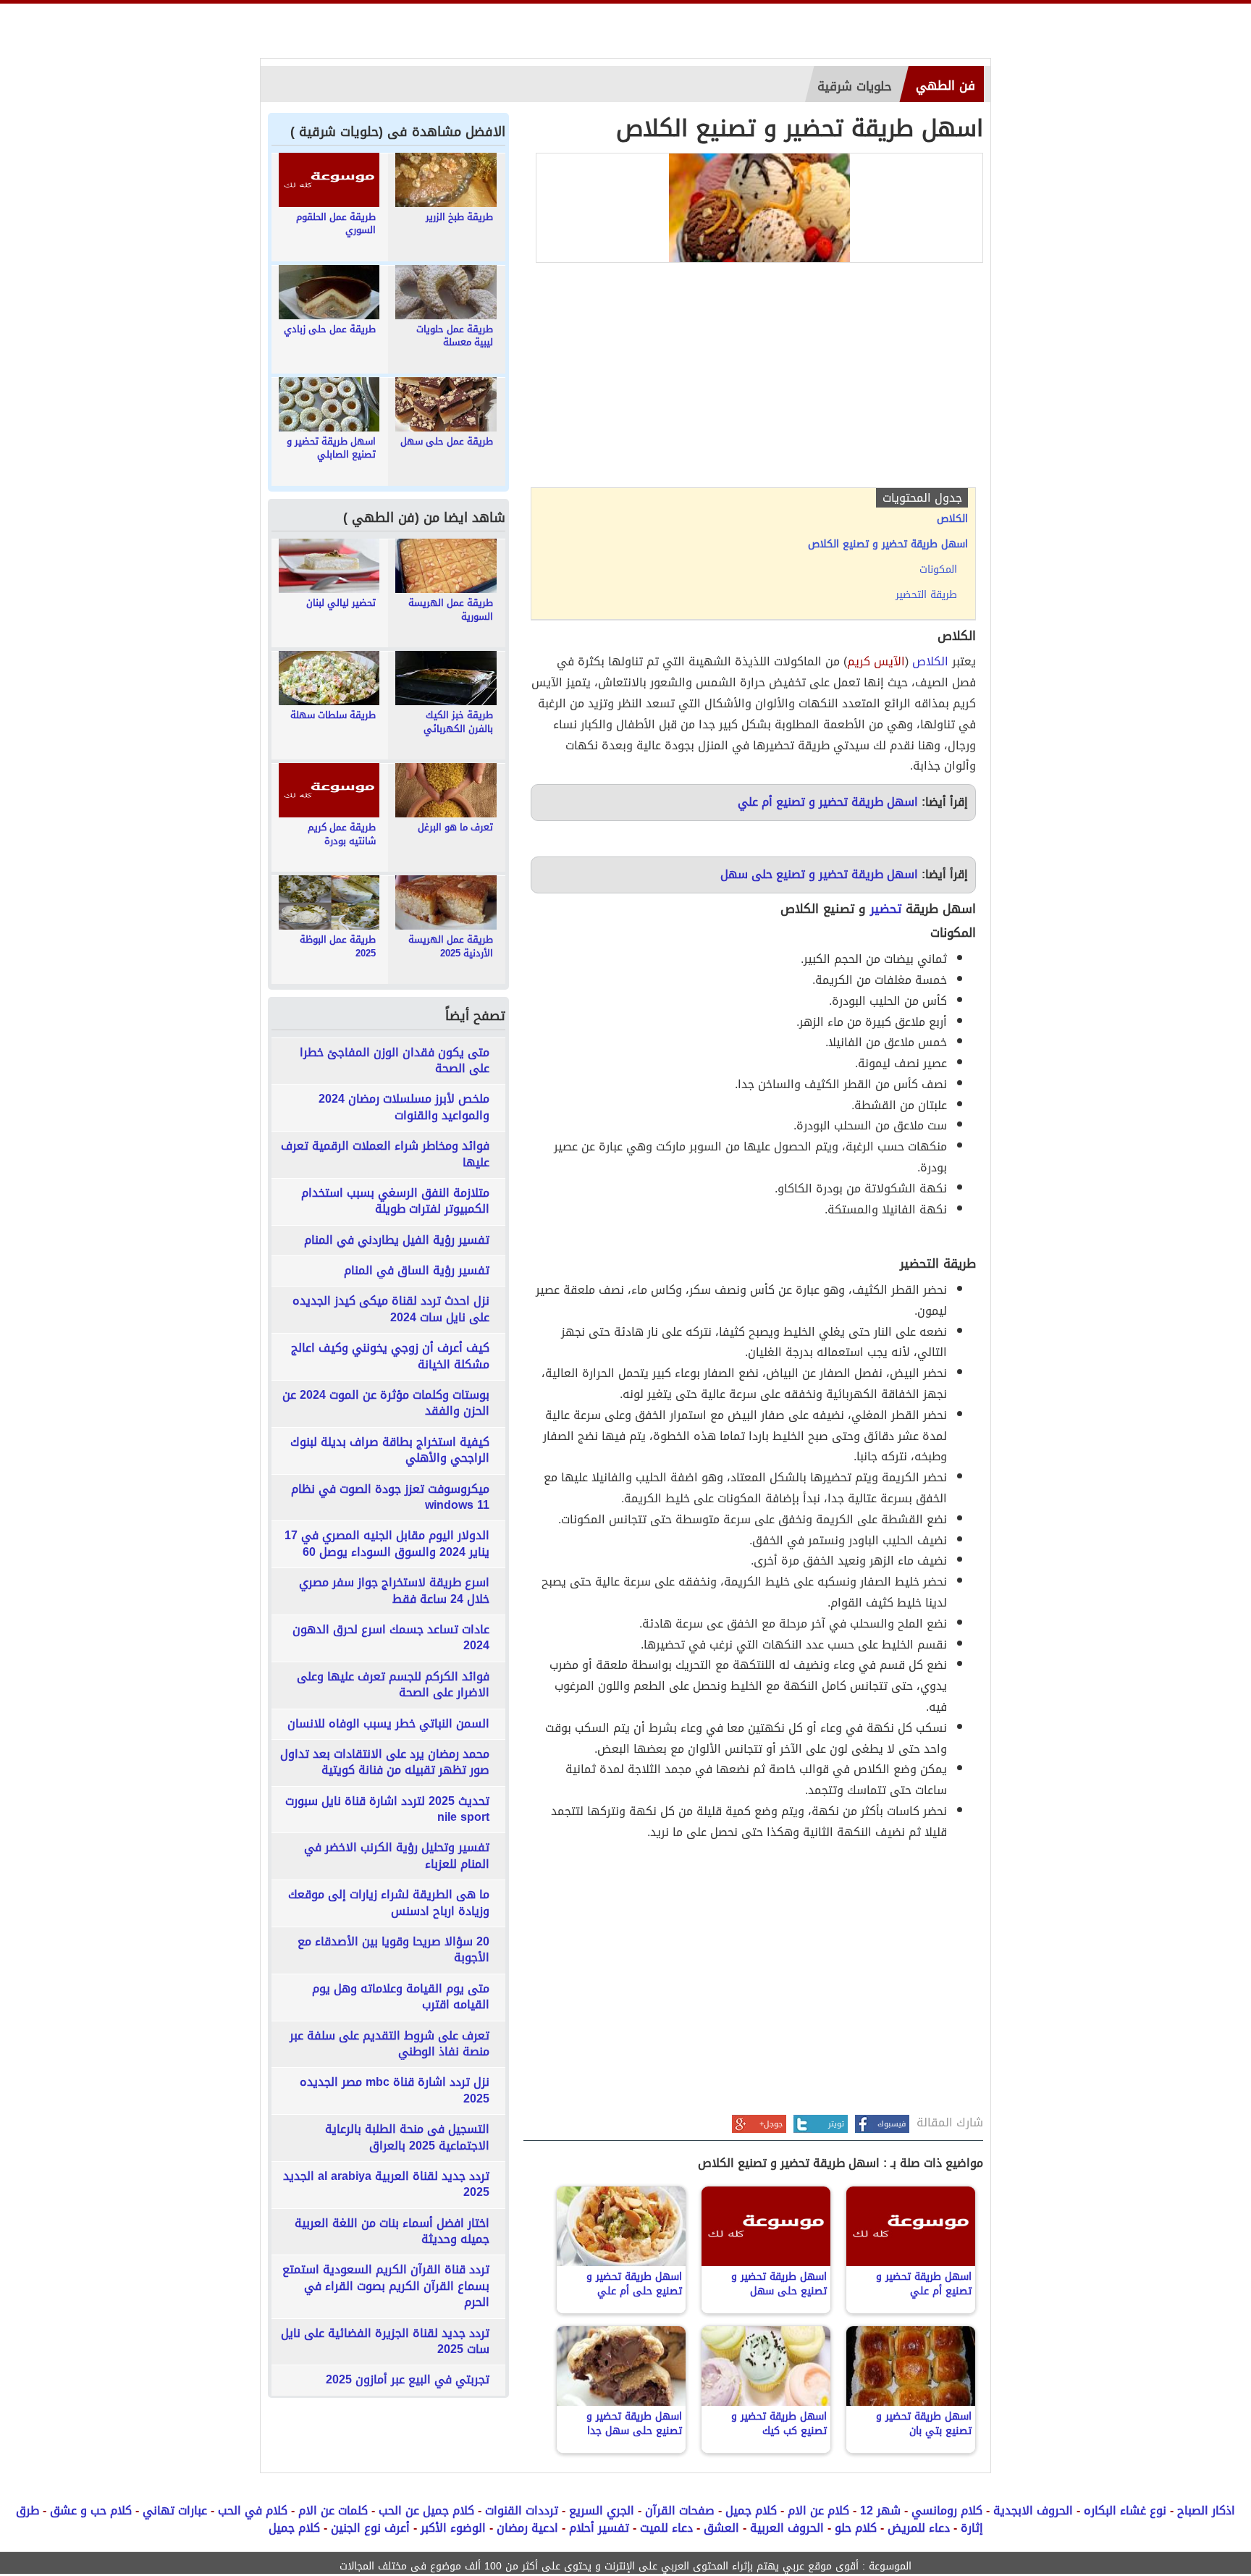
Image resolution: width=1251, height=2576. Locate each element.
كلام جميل (751, 2510)
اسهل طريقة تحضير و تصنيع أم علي (828, 802)
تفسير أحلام (599, 2528)
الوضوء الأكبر (453, 2528)
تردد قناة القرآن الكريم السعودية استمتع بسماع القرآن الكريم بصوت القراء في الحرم (386, 2286)
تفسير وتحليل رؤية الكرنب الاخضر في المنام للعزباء (397, 1856)
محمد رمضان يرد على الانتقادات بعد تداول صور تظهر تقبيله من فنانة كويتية (385, 1763)
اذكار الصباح (1206, 2510)
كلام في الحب (253, 2510)
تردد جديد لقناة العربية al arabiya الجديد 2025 (386, 2185)
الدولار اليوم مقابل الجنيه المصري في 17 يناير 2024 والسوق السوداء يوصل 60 (387, 1544)
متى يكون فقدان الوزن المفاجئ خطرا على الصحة (395, 1061)
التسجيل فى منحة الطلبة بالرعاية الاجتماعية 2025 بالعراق (407, 2138)
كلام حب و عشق (91, 2510)
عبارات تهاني (175, 2510)
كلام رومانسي (947, 2510)
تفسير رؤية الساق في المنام (417, 1271)
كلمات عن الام (333, 2510)
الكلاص (930, 661)
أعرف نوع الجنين (370, 2528)
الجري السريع (602, 2510)
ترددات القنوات (522, 2510)
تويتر (836, 2124)
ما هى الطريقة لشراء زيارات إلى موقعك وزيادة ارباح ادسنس (389, 1903)
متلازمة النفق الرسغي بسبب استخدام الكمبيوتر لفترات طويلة (395, 1201)
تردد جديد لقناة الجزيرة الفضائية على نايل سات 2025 (385, 2342)
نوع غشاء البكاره (1125, 2510)
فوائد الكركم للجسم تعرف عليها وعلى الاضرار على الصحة (393, 1685)
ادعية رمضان (527, 2528)
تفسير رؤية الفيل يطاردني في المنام (397, 1240)
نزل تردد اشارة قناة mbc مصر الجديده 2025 (395, 2091)
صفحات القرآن (680, 2510)
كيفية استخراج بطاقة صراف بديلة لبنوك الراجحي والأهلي (390, 1451)
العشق (721, 2528)
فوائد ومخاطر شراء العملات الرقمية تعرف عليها (385, 1154)
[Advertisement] (753, 379)
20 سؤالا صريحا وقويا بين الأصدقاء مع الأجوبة (393, 1950)
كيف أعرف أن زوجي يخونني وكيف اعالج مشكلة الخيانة (390, 1356)
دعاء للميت (666, 2528)
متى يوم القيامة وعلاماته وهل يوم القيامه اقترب (401, 1997)
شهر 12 (880, 2510)
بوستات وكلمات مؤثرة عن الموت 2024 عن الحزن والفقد (386, 1403)
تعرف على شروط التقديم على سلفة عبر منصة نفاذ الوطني (389, 2044)
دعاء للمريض (919, 2528)
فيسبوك (892, 2124)
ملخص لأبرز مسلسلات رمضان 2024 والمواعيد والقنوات (404, 1107)
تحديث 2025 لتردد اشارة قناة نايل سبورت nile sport (387, 1810)
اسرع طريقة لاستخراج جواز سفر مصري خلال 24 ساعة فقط (394, 1591)
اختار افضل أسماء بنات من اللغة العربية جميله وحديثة (392, 2232)
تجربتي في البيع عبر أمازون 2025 (408, 2380)
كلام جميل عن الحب (426, 2510)
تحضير (886, 909)
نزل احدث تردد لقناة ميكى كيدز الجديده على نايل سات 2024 (391, 1309)
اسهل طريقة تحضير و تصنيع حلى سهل (819, 874)
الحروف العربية (787, 2528)
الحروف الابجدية (1033, 2510)
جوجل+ (771, 2124)
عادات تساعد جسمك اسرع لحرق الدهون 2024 (391, 1638)
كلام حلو (856, 2528)
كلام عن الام (818, 2510)
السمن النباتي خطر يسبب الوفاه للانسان (388, 1724)
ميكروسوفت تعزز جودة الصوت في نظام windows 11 (390, 1498)
